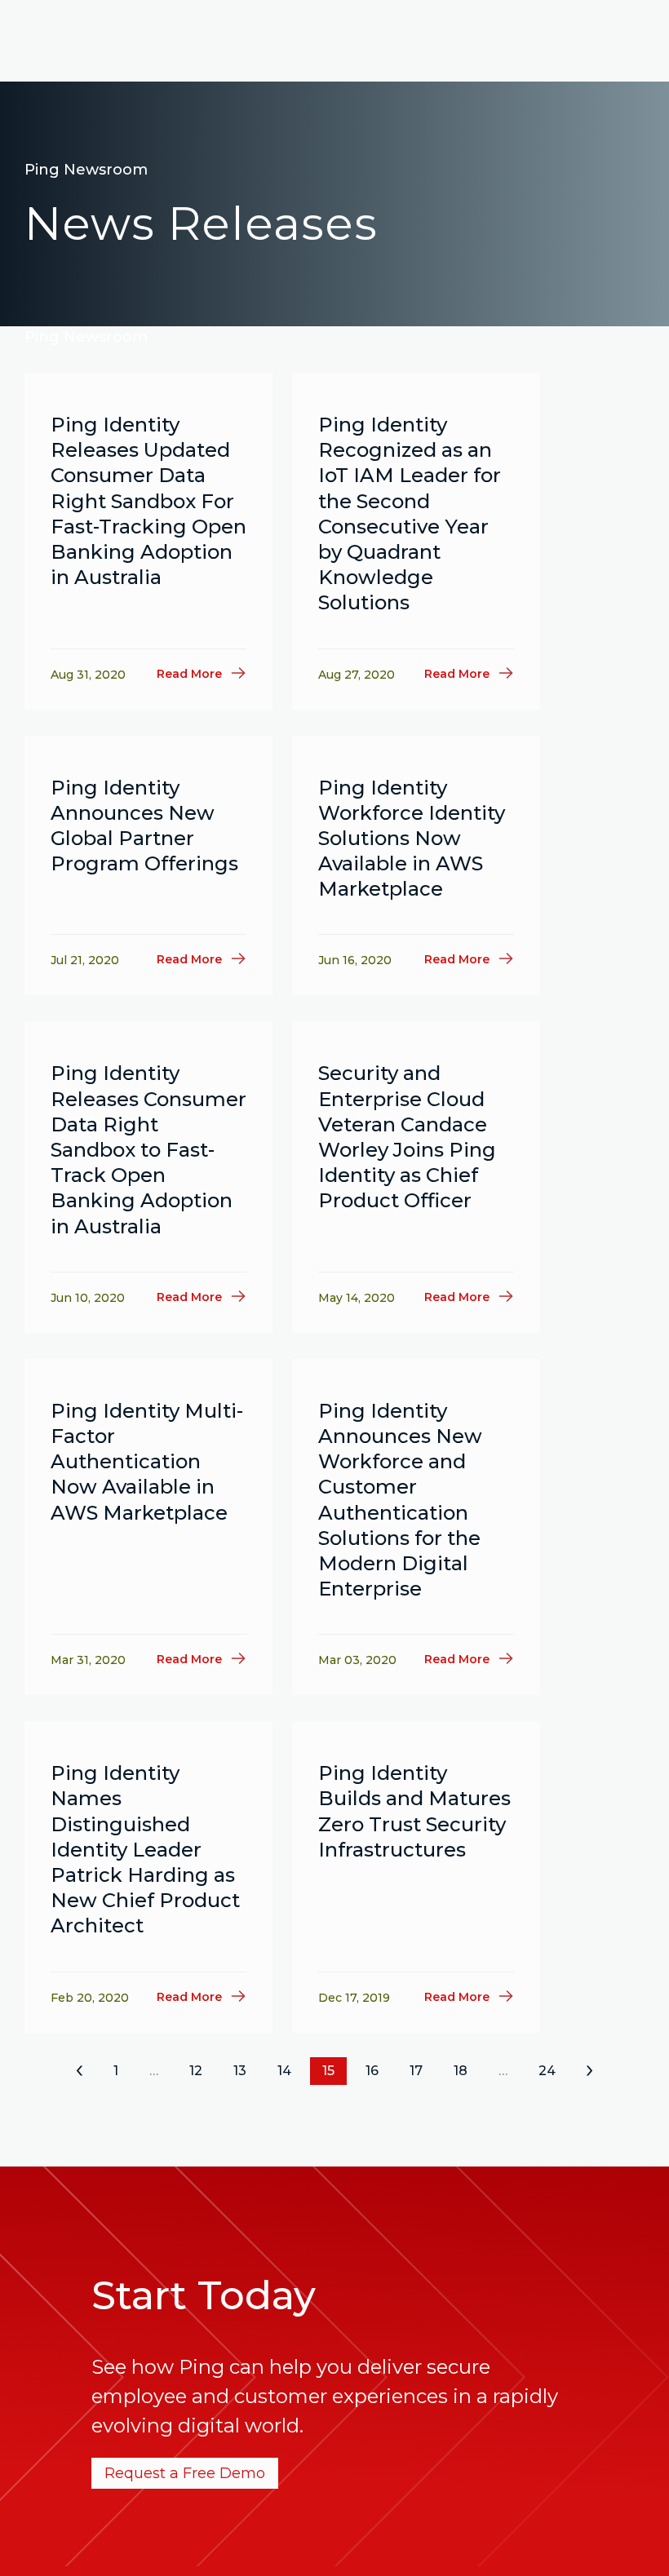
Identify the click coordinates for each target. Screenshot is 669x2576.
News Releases (201, 224)
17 (416, 2071)
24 (547, 2071)
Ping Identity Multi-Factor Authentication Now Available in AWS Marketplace (147, 1462)
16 (372, 2071)
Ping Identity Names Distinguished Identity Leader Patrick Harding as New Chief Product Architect (145, 1849)
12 (196, 2071)
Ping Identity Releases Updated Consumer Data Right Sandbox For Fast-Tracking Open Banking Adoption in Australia (148, 501)
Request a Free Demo (185, 2473)
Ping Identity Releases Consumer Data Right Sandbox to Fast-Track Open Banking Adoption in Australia (148, 1149)
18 (461, 2071)
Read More (189, 674)
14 (284, 2071)
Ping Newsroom (86, 170)
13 (240, 2071)
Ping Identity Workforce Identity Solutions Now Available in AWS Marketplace (412, 839)
